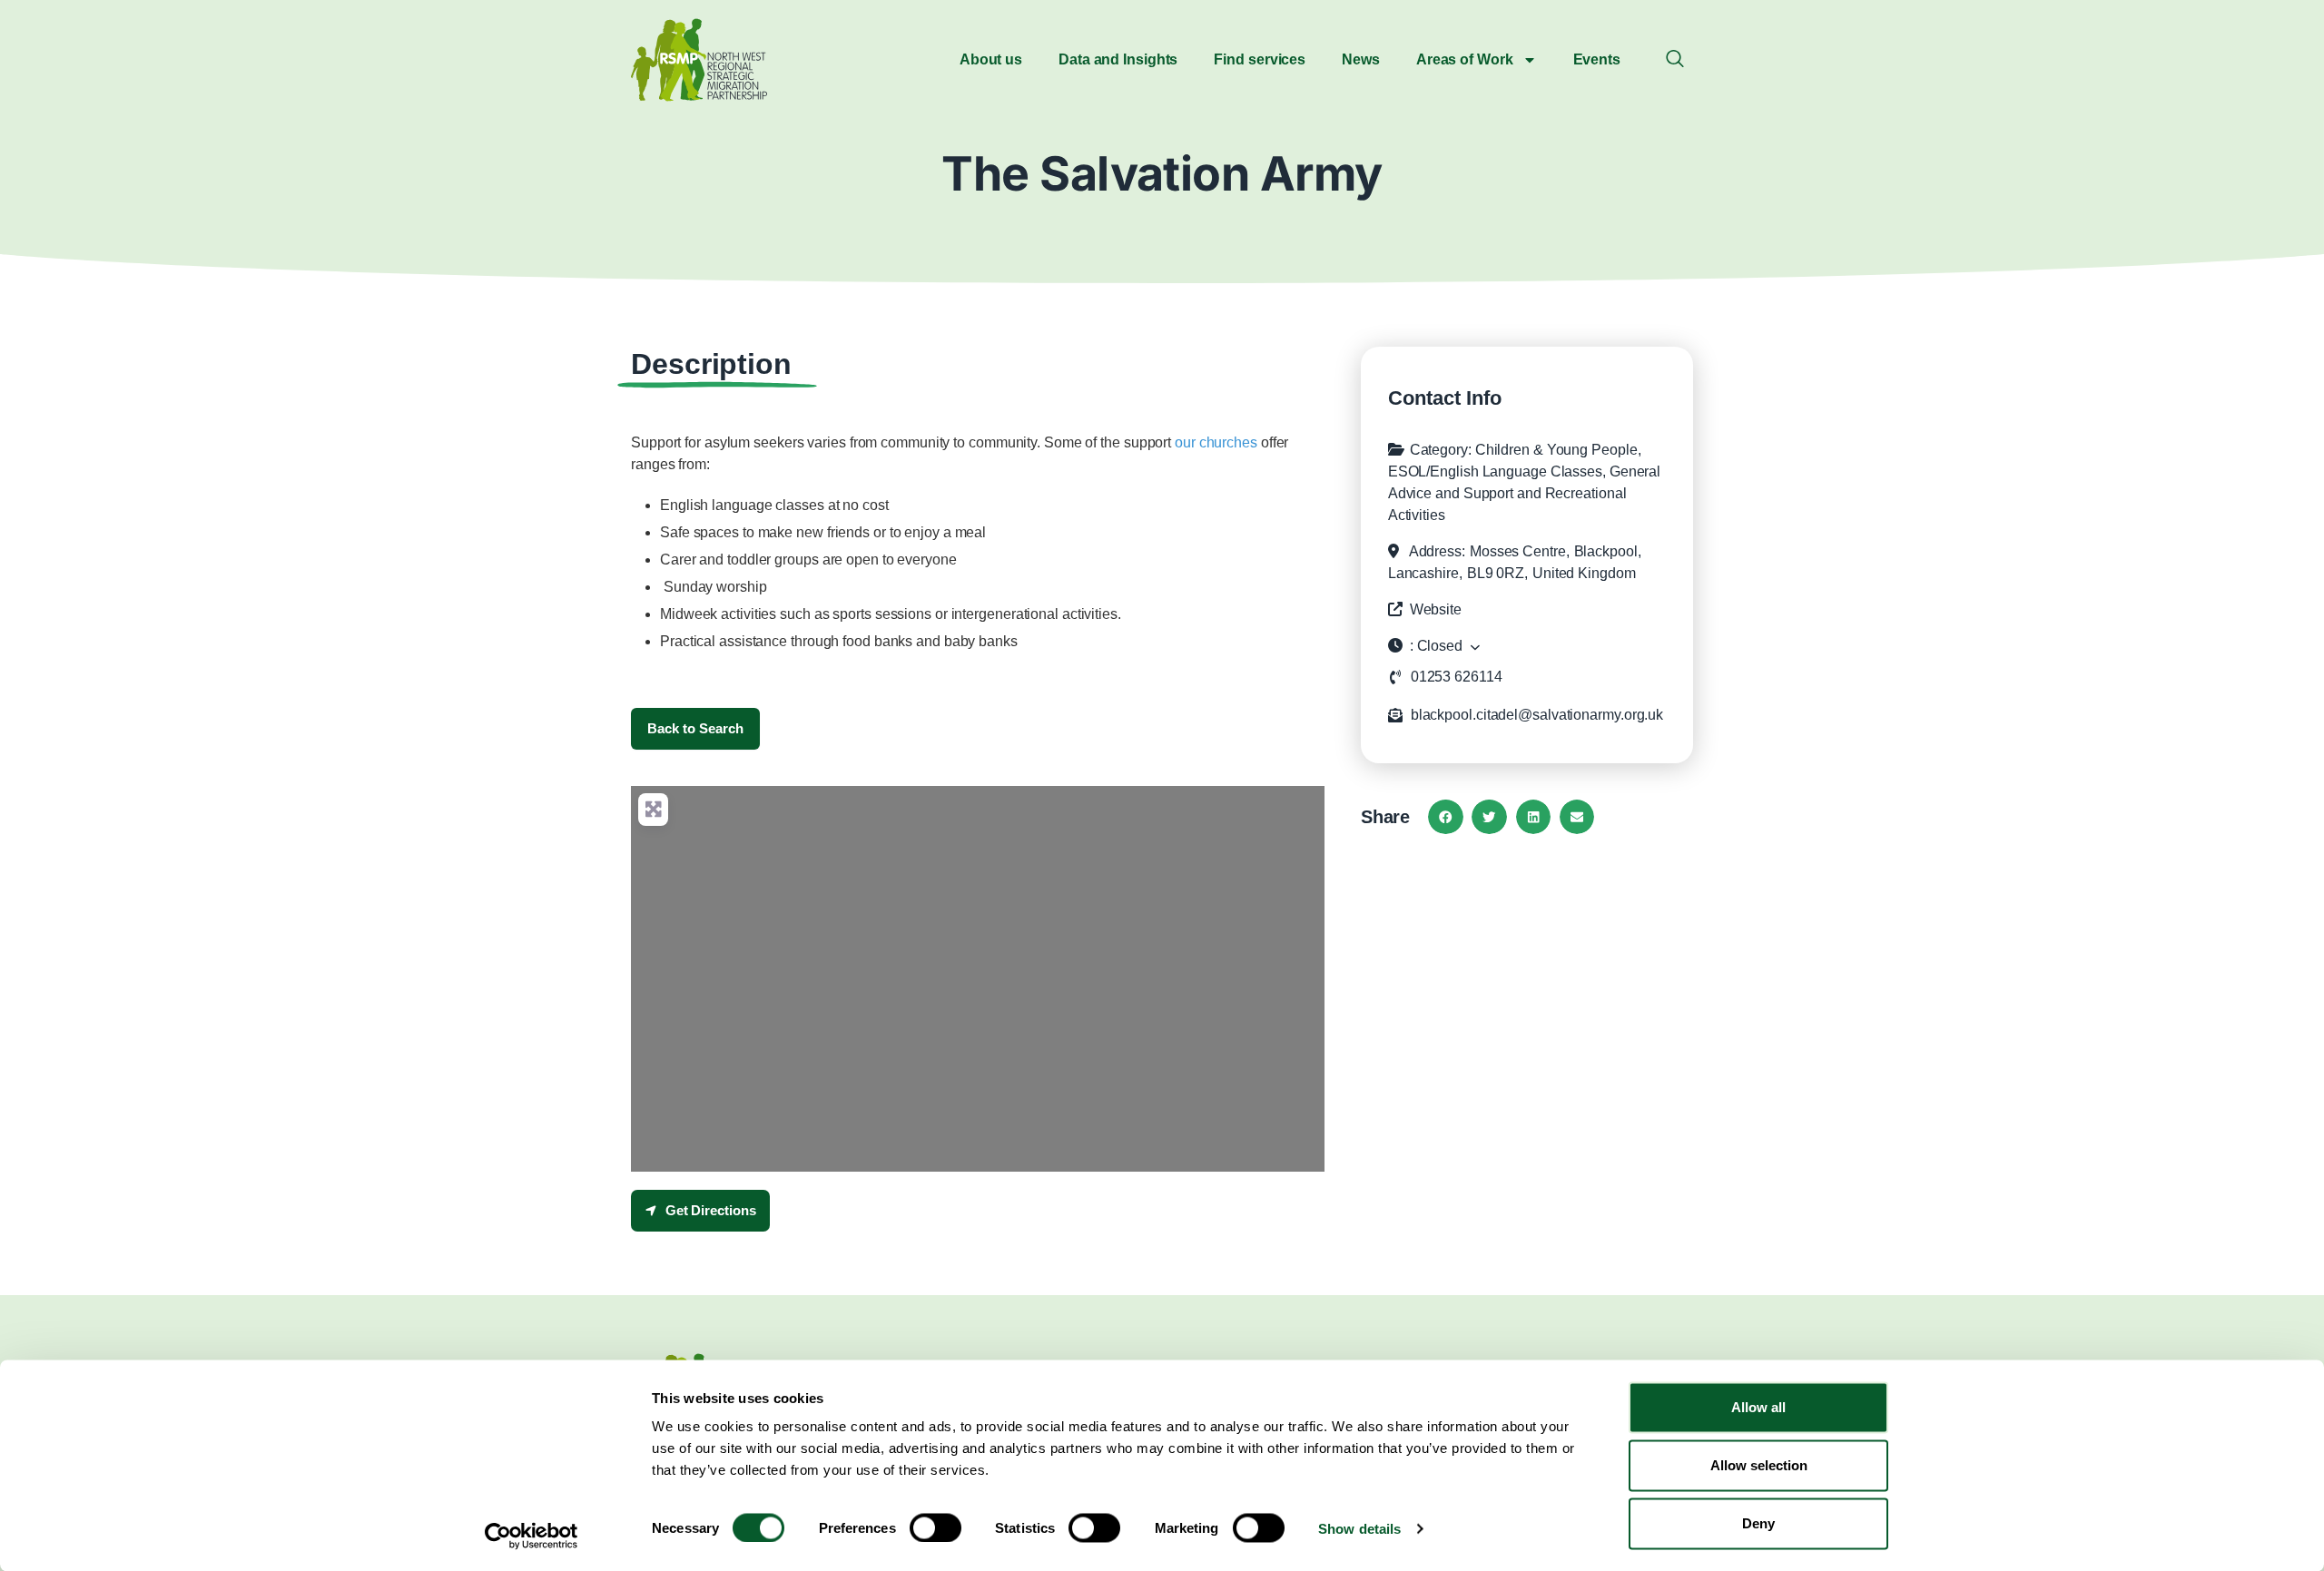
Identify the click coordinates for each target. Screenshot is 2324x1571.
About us (991, 59)
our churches (1216, 442)
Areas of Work (1465, 59)
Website (1436, 609)
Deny (1758, 1523)
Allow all (1758, 1407)
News (1361, 59)
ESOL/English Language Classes (1495, 471)
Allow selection (1759, 1465)
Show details (1359, 1528)
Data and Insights (1118, 59)
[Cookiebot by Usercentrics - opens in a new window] (532, 1536)
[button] (1675, 60)
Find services (1260, 59)
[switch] (936, 1527)
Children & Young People (1556, 450)
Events (1597, 59)
